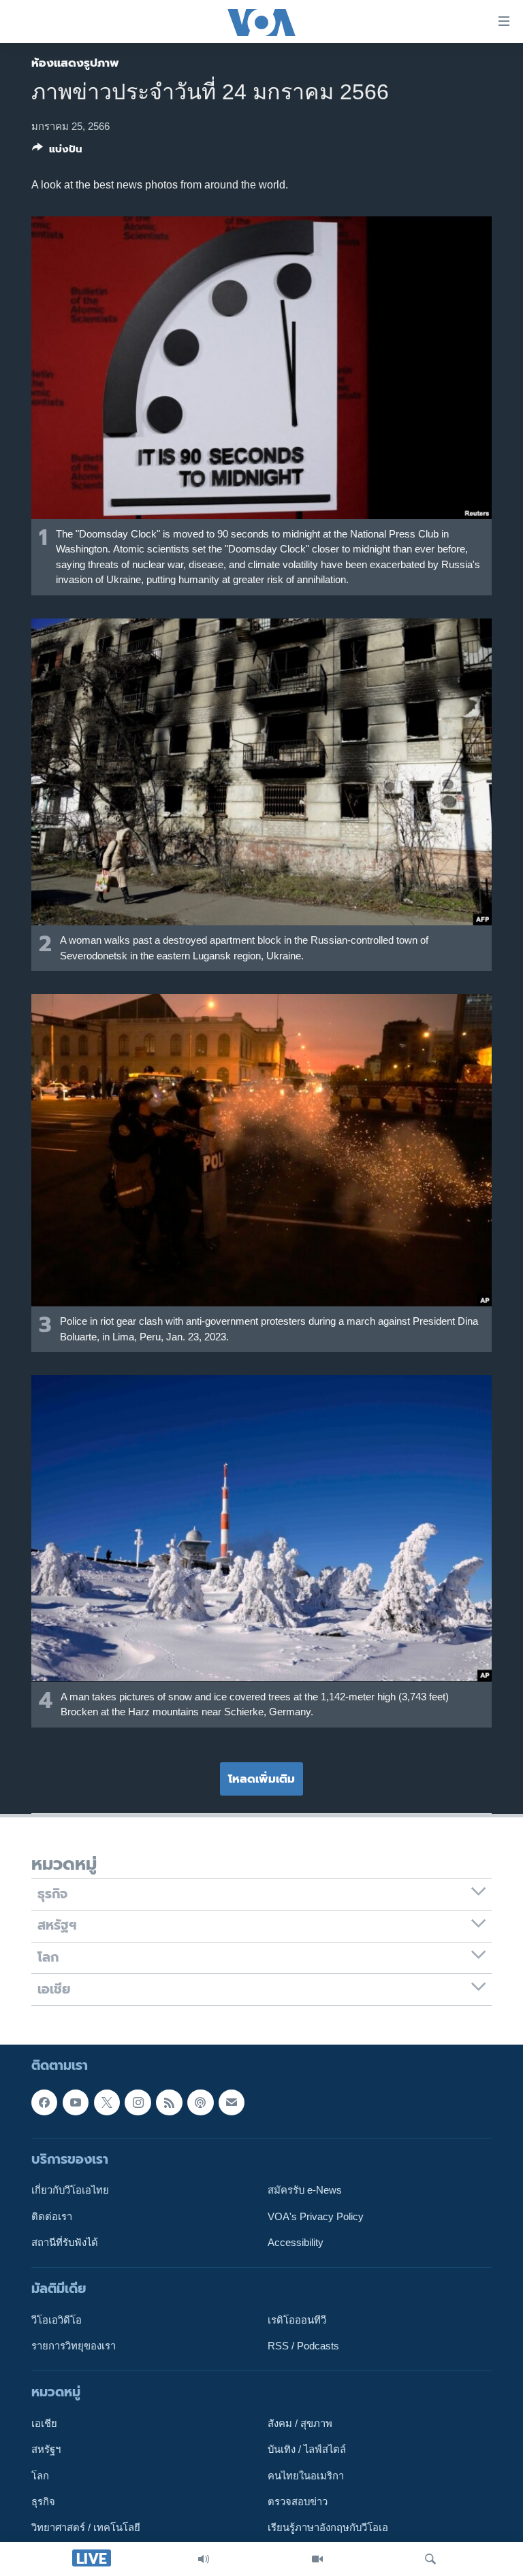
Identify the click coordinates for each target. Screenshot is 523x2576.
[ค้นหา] (430, 2559)
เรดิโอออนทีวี (297, 2320)
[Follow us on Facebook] (44, 2102)
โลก (40, 2476)
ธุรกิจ (43, 2502)
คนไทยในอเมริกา (306, 2476)
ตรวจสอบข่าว (298, 2502)
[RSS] (169, 2102)
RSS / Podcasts (303, 2346)
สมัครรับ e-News (305, 2190)
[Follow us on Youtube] (76, 2102)
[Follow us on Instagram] (138, 2102)
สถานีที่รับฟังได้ (65, 2243)
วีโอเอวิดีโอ (57, 2320)
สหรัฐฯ (46, 2449)
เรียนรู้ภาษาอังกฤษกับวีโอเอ (328, 2528)
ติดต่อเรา (52, 2216)
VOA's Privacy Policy (316, 2216)
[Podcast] (200, 2102)
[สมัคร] (232, 2102)
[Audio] (204, 2559)
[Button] (57, 152)
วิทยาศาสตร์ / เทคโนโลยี (86, 2528)
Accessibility (296, 2243)
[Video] (317, 2559)
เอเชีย (44, 2424)
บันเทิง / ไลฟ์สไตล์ (307, 2449)
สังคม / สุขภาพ (300, 2424)
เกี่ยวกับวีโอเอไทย (70, 2190)
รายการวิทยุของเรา (74, 2346)
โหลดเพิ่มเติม (261, 1779)
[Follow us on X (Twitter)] (107, 2102)
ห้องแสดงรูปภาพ (75, 63)
